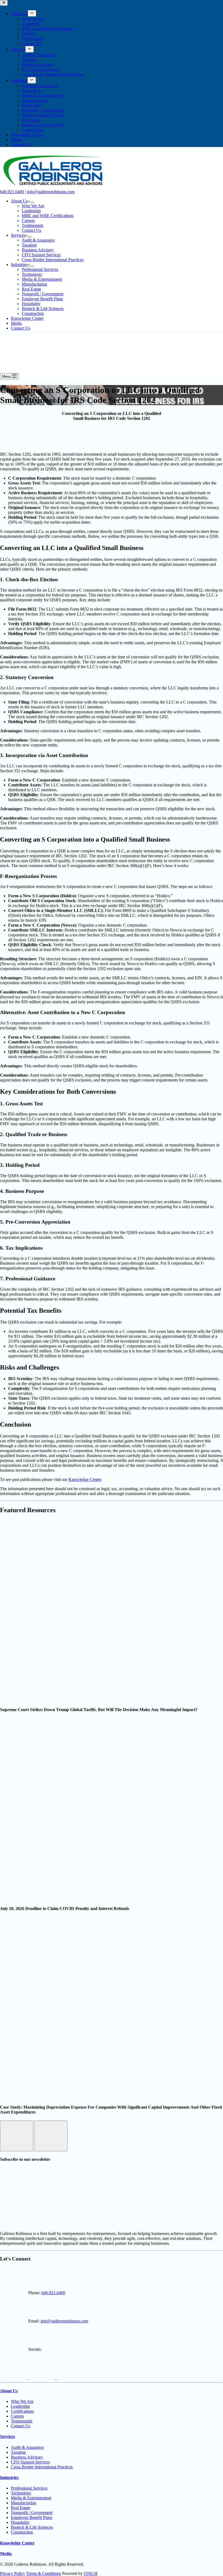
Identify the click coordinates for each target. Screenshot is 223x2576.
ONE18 (91, 2573)
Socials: (34, 2349)
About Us (19, 201)
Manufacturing (34, 284)
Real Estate (31, 289)
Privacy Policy (13, 2573)
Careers (28, 221)
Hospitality (31, 304)
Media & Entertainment (42, 279)
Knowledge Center (27, 318)
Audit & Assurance (38, 240)
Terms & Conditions (44, 2573)
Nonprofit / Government (43, 294)
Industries (19, 265)
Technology (32, 274)
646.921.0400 (12, 192)
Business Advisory (38, 250)
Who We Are (33, 206)
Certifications (22, 2411)
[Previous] (17, 2136)
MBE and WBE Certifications (48, 216)
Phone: (34, 2293)
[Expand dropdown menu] (32, 202)
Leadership (31, 211)
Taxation (29, 245)
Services (18, 235)
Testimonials (32, 225)
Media (16, 323)
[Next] (51, 2136)
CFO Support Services (41, 255)
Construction (33, 313)
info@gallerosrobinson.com (51, 192)
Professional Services (40, 269)
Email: (33, 2321)
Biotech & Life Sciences (43, 309)
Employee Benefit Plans (42, 299)
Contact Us (31, 230)
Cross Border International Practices (53, 260)
